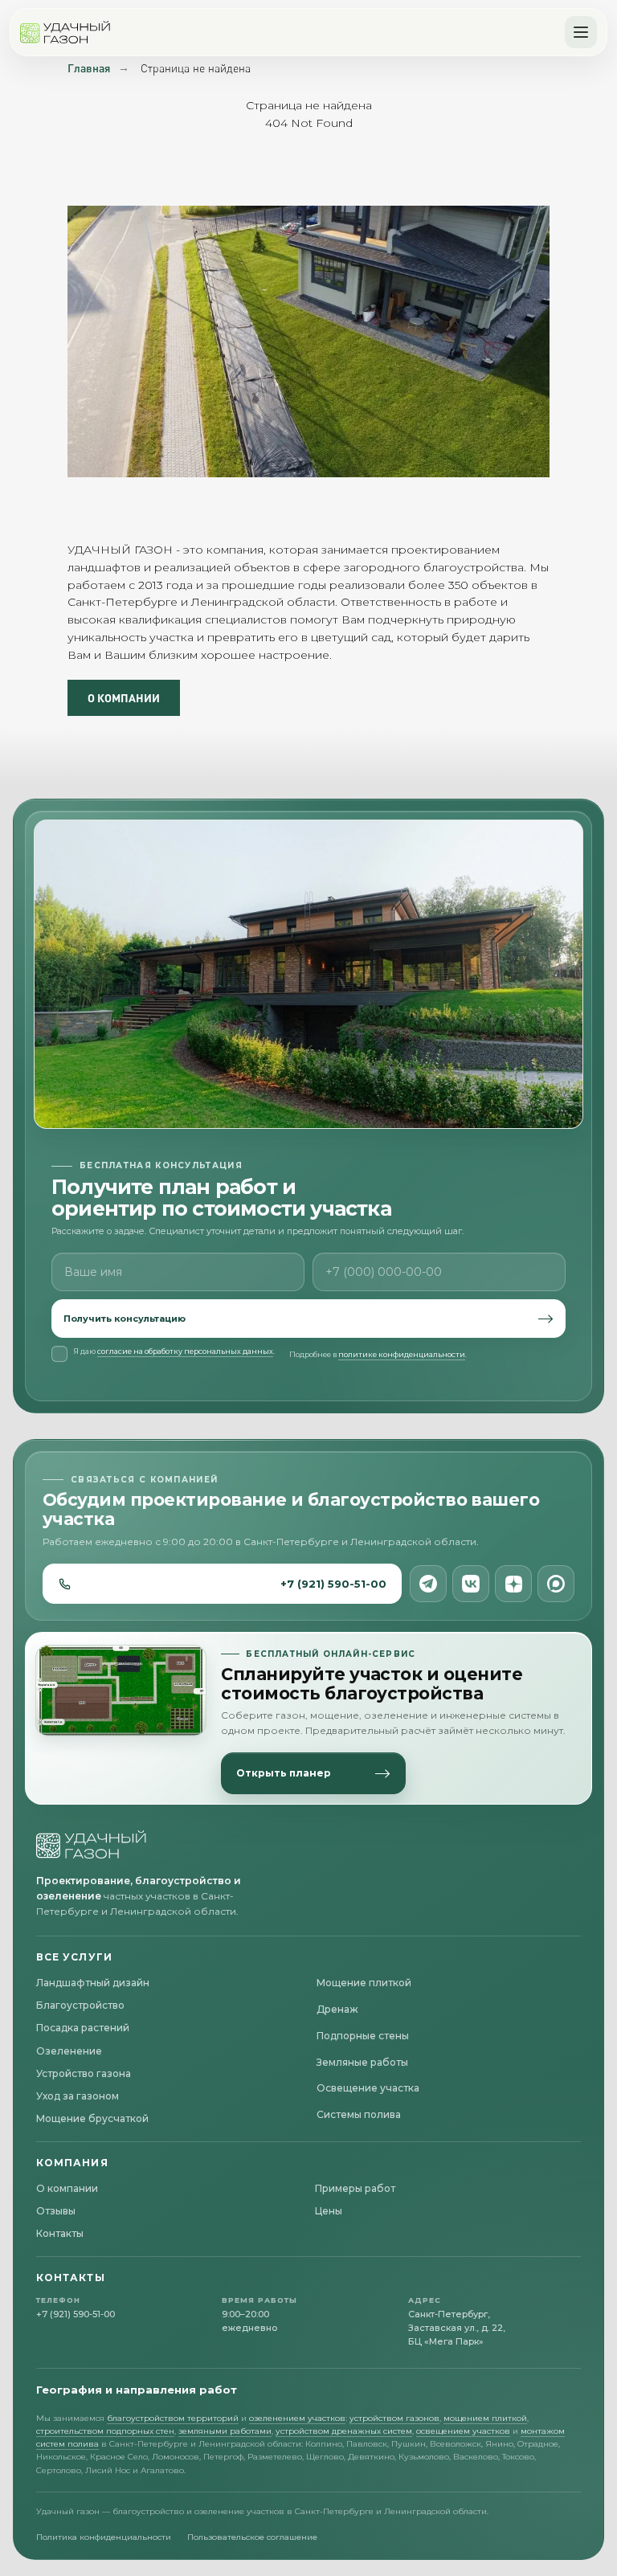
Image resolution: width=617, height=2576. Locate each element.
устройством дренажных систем (344, 2431)
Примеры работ (355, 2188)
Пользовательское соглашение (252, 2537)
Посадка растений (83, 2028)
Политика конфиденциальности (104, 2537)
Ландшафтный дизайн (93, 1983)
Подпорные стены (363, 2036)
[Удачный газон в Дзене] (513, 1584)
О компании (67, 2188)
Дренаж (337, 2009)
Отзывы (56, 2211)
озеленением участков (297, 2418)
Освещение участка (368, 2088)
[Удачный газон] (65, 32)
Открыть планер (284, 1773)
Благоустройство (80, 2005)
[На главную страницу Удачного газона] (92, 1844)
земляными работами (225, 2431)
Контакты (60, 2233)
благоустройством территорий (173, 2418)
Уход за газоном (78, 2096)
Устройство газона (84, 2073)
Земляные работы (362, 2062)
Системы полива (359, 2114)
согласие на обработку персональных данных (185, 1351)
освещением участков (463, 2431)
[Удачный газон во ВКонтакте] (471, 1584)
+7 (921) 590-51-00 (333, 1584)
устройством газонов (394, 2418)
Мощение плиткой (364, 1983)
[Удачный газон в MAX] (556, 1584)
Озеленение (69, 2051)
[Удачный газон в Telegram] (428, 1584)
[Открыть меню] (581, 32)
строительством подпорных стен (105, 2431)
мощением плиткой (485, 2418)
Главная (89, 68)
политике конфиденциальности (402, 1354)
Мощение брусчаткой (92, 2118)
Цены (329, 2211)
